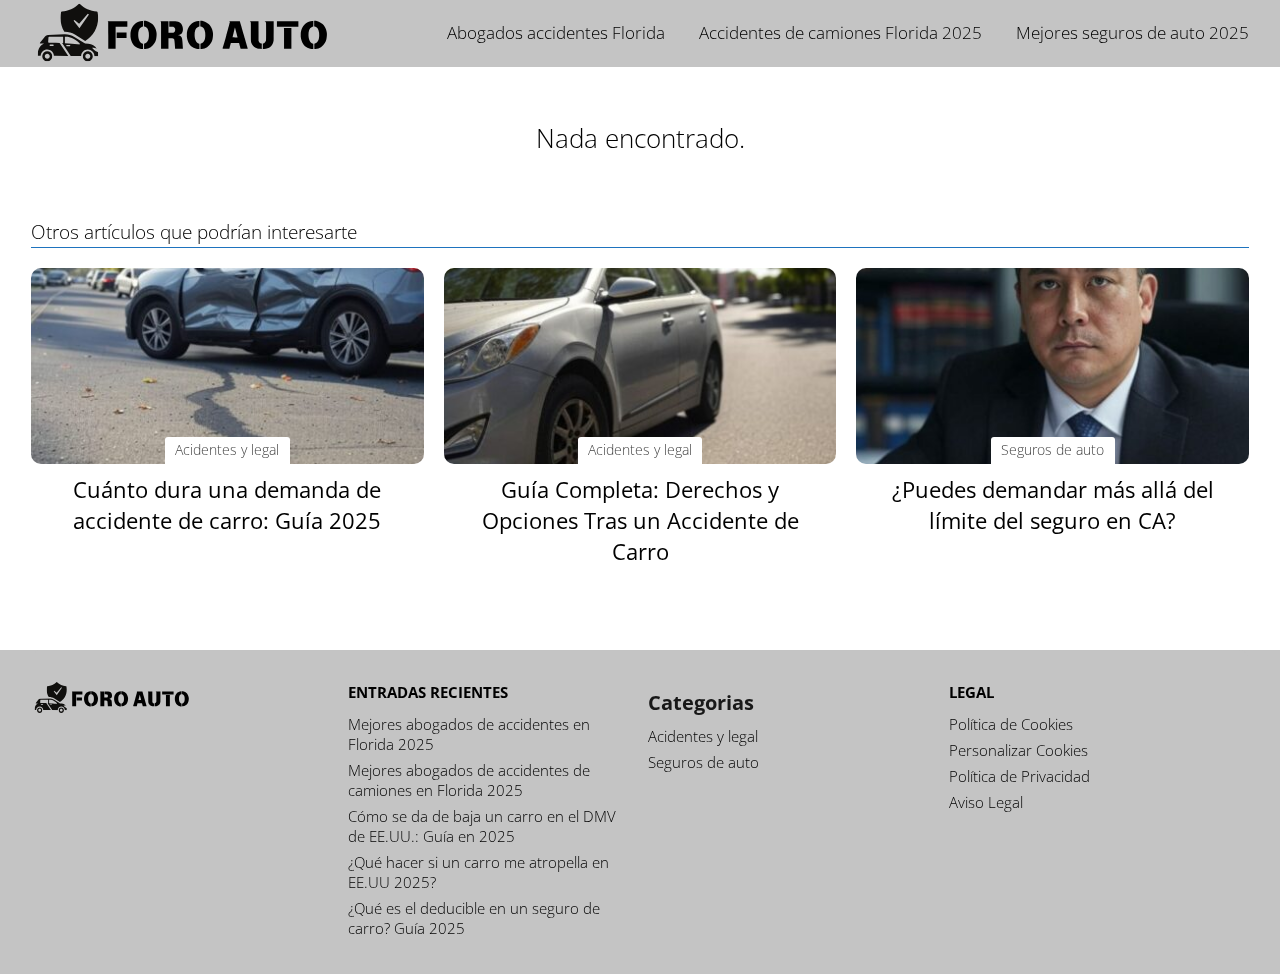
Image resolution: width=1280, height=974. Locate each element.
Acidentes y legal (703, 736)
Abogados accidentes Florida (556, 32)
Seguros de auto (703, 762)
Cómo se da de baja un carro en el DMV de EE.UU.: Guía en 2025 (482, 826)
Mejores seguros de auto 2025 (1132, 32)
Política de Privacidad (1019, 776)
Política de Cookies (1011, 724)
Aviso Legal (986, 802)
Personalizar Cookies (1018, 750)
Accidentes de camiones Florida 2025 (840, 32)
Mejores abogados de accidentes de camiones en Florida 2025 (469, 780)
